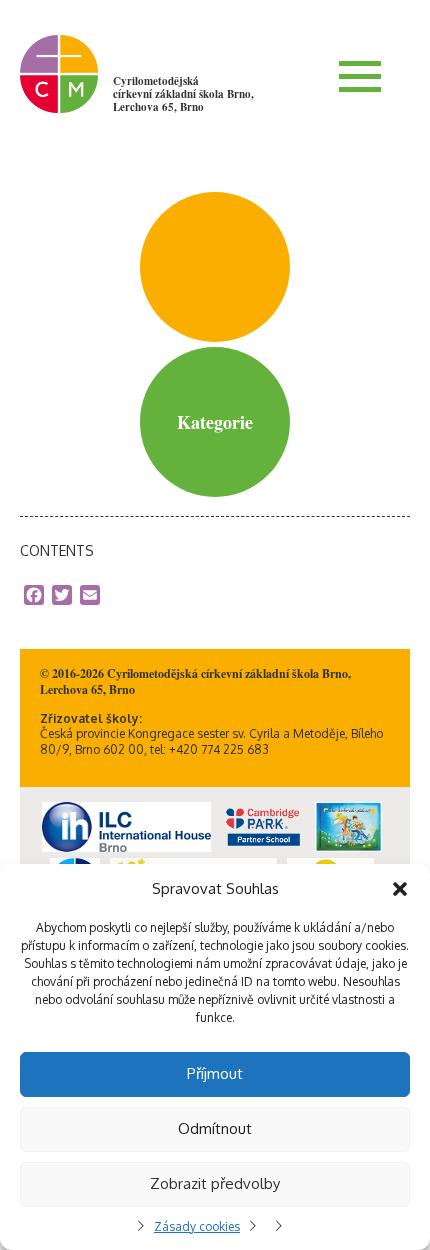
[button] (400, 889)
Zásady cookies (197, 1226)
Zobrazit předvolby (215, 1183)
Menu (360, 76)
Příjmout (215, 1073)
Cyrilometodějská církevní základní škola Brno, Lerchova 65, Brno (183, 94)
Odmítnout (215, 1128)
